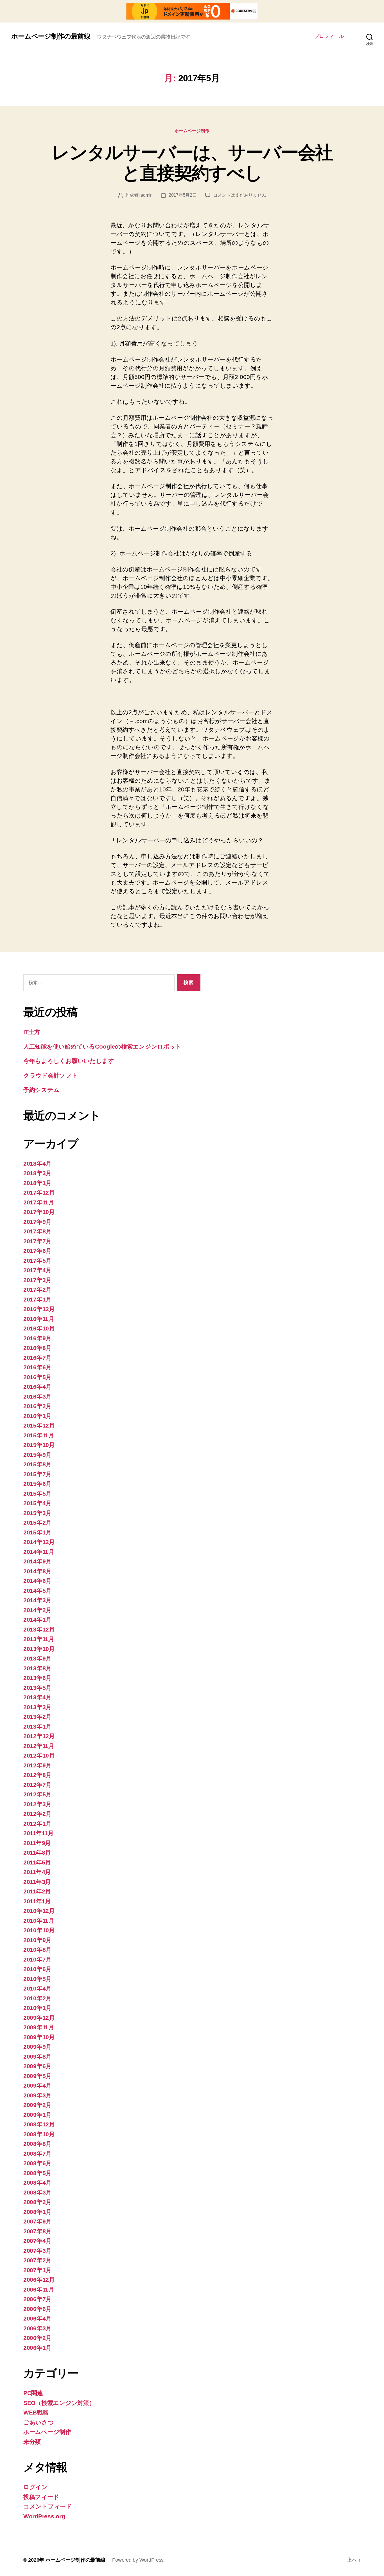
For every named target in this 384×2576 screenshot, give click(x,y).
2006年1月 (37, 2348)
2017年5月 (37, 1261)
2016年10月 (39, 1328)
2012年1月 (37, 1824)
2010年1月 (37, 2008)
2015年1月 (37, 1532)
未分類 (32, 2442)
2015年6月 (37, 1484)
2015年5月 (37, 1494)
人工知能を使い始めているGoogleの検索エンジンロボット (102, 1046)
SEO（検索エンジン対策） (59, 2403)
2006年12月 (39, 2280)
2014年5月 (37, 1591)
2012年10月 (39, 1755)
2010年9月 (37, 1940)
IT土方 (32, 1032)
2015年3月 (37, 1513)
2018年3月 (37, 1173)
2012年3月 (37, 1804)
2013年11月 (39, 1639)
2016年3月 (37, 1396)
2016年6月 (37, 1367)
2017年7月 (37, 1241)
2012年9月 (37, 1765)
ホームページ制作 (192, 131)
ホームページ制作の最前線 (51, 36)
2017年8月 (37, 1231)
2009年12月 (39, 2018)
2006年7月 (37, 2299)
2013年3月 (37, 1707)
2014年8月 (37, 1571)
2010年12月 (39, 1911)
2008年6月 (37, 2163)
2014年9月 (37, 1561)
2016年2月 (37, 1406)
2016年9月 (37, 1338)
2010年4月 (37, 1988)
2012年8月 (37, 1775)
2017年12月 (39, 1192)
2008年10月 (39, 2134)
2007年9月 (37, 2221)
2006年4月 (37, 2318)
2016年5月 (37, 1377)
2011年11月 (39, 1833)
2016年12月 (39, 1309)
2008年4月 (37, 2183)
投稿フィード (41, 2497)
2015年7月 (37, 1474)
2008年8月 (37, 2144)
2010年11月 (39, 1921)
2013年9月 (37, 1658)
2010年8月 (37, 1950)
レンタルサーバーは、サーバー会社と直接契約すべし (192, 163)
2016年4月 (37, 1387)
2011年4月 (37, 1872)
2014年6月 (37, 1581)
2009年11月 (39, 2027)
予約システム (41, 1090)
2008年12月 (39, 2124)
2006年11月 (39, 2289)
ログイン (36, 2487)
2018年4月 (37, 1164)
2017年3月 (37, 1280)
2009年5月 (37, 2076)
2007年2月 (37, 2260)
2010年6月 (37, 1969)
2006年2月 (37, 2338)
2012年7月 (37, 1785)
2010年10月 (39, 1930)
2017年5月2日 (183, 195)
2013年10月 (39, 1649)
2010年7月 (37, 1959)
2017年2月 (37, 1290)
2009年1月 (37, 2115)
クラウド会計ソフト (51, 1075)
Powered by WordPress (138, 2560)
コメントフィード (48, 2506)
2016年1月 (37, 1416)
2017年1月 (37, 1299)
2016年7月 (37, 1358)
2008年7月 (37, 2154)
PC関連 (33, 2393)
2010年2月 (37, 1998)
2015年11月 (39, 1435)
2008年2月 (37, 2202)
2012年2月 (37, 1814)
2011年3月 (37, 1882)
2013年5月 (37, 1688)
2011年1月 (37, 1901)
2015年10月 (39, 1445)
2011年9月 (37, 1843)
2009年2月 (37, 2105)
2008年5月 (37, 2173)
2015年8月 (37, 1464)
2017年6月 (37, 1251)
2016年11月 (39, 1319)
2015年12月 (39, 1425)
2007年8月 (37, 2231)
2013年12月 (39, 1629)
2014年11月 (39, 1552)
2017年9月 (37, 1222)
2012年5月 (37, 1794)
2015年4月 (37, 1503)
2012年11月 (39, 1746)
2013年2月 (37, 1717)
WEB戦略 (36, 2412)
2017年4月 (37, 1270)
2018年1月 (37, 1183)
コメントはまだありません (240, 195)
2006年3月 (37, 2328)
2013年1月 (37, 1726)
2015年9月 (37, 1455)
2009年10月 (39, 2037)
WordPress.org (44, 2516)
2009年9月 (37, 2047)
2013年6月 (37, 1678)
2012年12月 (39, 1736)
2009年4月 (37, 2085)
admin (147, 195)
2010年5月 (37, 1979)
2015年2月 (37, 1523)
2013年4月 (37, 1697)
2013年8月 (37, 1668)
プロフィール (329, 36)
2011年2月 (37, 1891)
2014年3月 (37, 1600)
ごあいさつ (39, 2422)
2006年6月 (37, 2309)
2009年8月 (37, 2056)
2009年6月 (37, 2066)
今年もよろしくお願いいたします (69, 1061)
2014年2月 (37, 1610)
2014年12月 (39, 1542)
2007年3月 (37, 2251)
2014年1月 (37, 1620)
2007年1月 (37, 2270)
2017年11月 (39, 1202)
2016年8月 (37, 1348)
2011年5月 (37, 1862)
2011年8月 (37, 1853)
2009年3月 (37, 2095)
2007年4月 (37, 2241)
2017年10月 (39, 1212)
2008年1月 (37, 2212)
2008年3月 (37, 2192)
